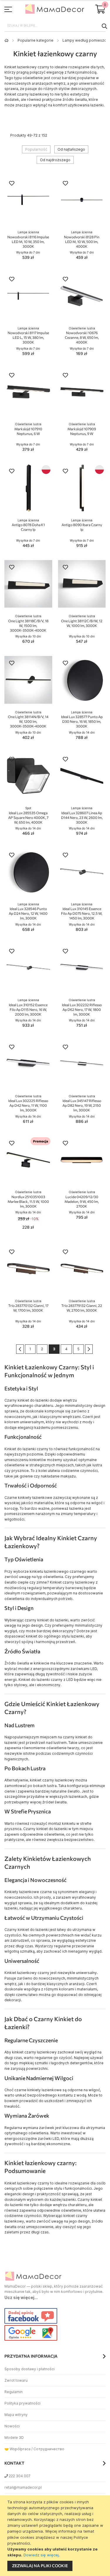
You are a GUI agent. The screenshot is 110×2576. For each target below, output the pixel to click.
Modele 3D (14, 2438)
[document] (56, 2536)
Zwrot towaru (16, 2380)
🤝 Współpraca (17, 2449)
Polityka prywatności (22, 2403)
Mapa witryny (16, 2415)
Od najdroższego (55, 160)
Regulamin (13, 2392)
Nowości (12, 2426)
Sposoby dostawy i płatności (29, 2369)
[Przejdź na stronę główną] (6, 40)
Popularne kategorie (35, 40)
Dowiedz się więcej (41, 2555)
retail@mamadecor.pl (23, 2487)
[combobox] (55, 26)
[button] (12, 184)
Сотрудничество (49, 2449)
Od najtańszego (71, 149)
